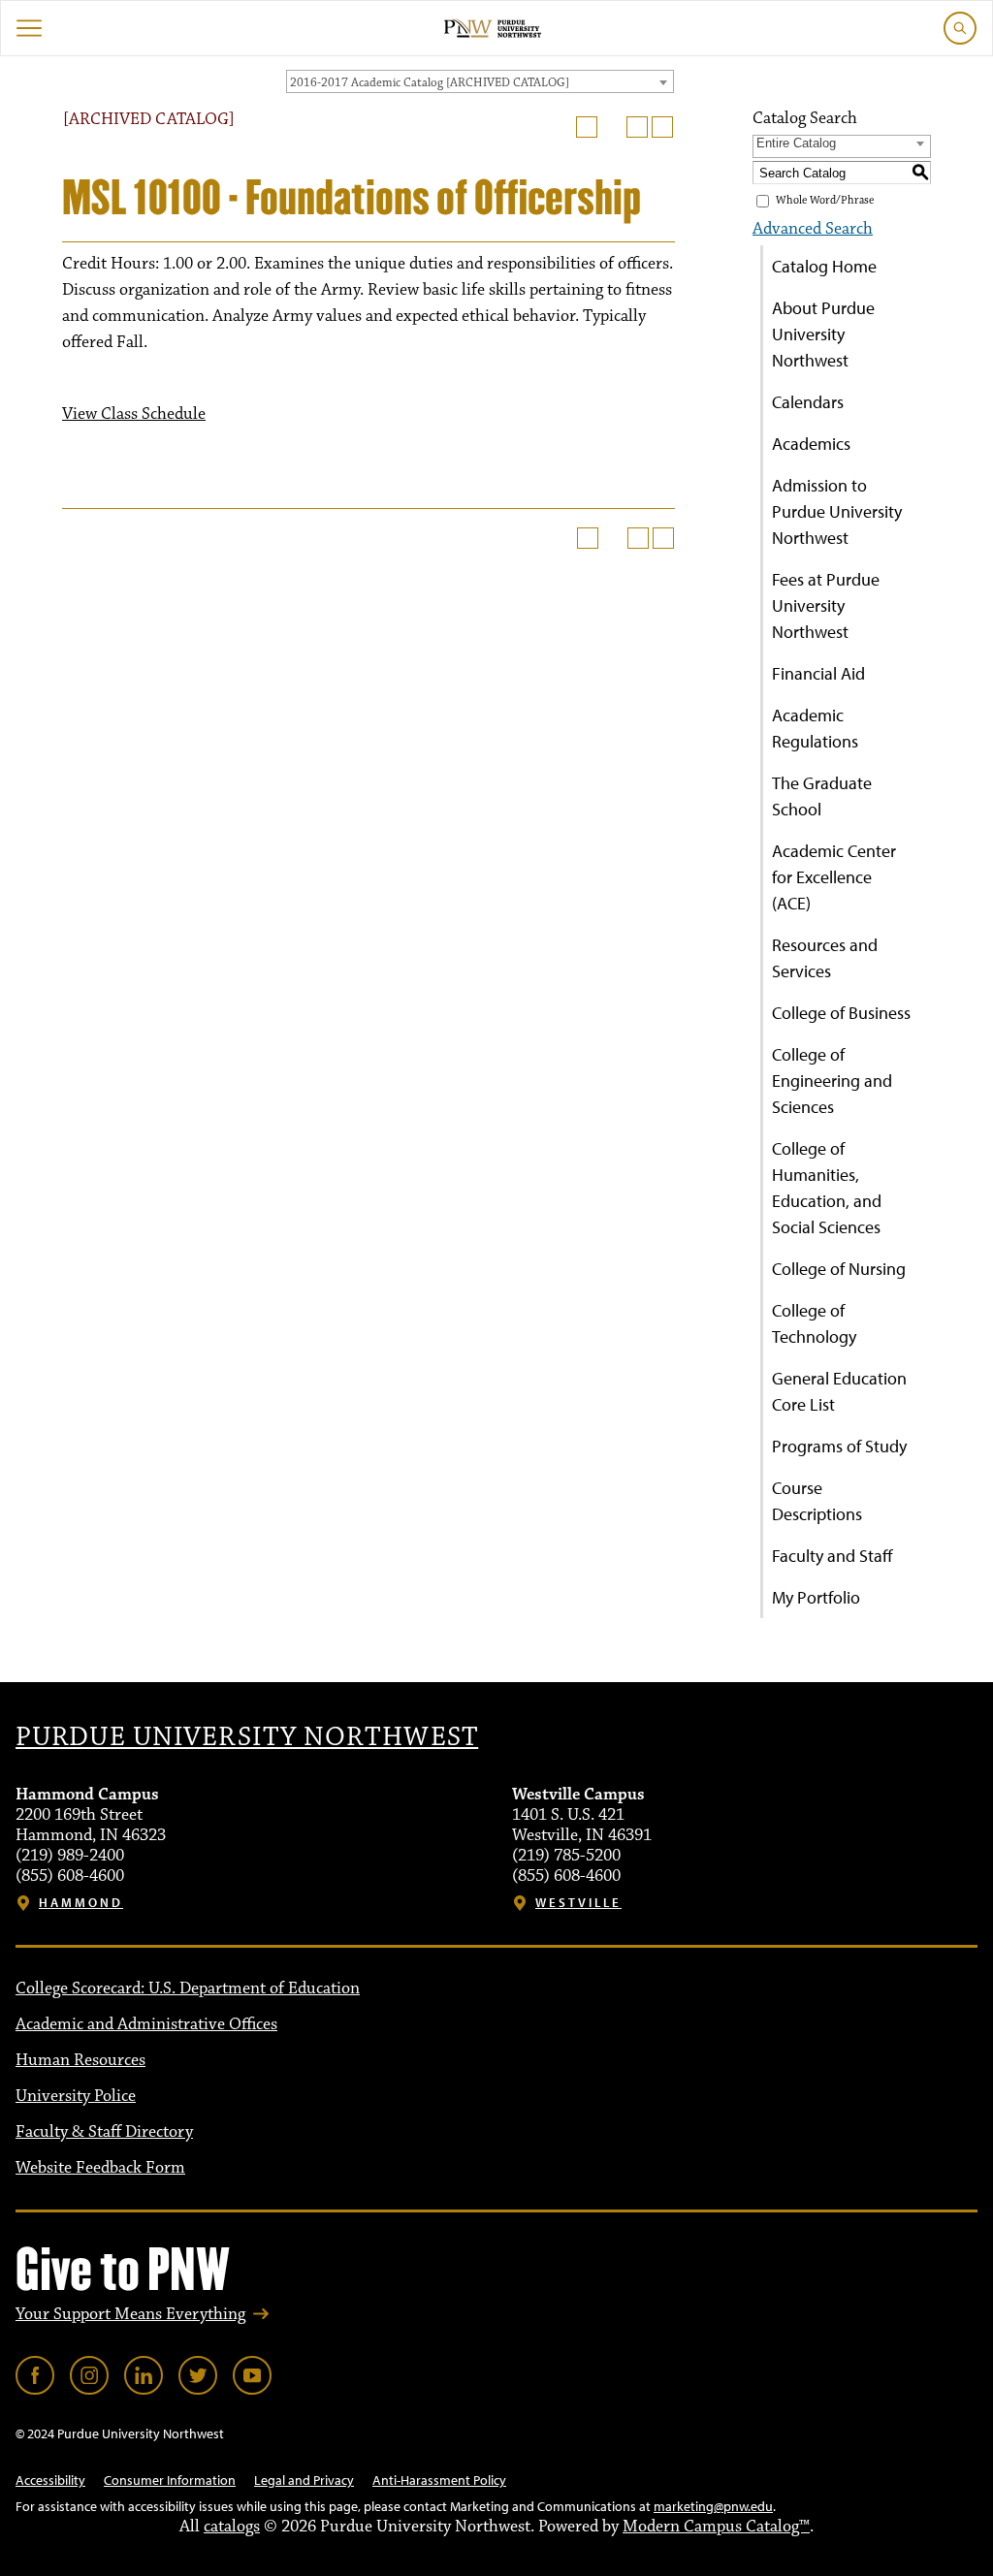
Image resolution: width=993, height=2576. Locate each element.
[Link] (35, 2375)
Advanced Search (813, 229)
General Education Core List (839, 1391)
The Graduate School (822, 796)
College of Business (841, 1013)
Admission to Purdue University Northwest (837, 511)
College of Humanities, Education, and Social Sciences (827, 1188)
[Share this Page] (612, 127)
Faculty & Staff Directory (104, 2132)
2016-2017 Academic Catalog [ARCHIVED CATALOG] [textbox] (430, 82)
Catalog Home (824, 266)
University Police (76, 2096)
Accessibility (50, 2480)
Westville (578, 1903)
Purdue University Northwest (247, 1737)
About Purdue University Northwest (823, 334)
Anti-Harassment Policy (439, 2480)
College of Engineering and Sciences (832, 1081)
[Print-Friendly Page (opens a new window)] (637, 127)
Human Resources (80, 2060)
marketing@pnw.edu (713, 2506)
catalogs (232, 2527)
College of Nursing (839, 1269)
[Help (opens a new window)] (662, 127)
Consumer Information (170, 2480)
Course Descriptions (817, 1501)
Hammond (81, 1903)
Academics (811, 444)
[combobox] (480, 81)
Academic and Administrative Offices (146, 2024)
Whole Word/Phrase (825, 200)
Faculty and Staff (833, 1556)
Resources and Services (825, 958)
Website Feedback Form (100, 2168)
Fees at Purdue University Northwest (826, 605)
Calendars (808, 402)
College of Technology (814, 1323)
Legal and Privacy (304, 2480)
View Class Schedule (134, 414)
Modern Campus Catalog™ (716, 2527)
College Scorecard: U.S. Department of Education (188, 1988)
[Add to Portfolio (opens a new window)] (587, 127)
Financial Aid (818, 673)
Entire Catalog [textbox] (796, 143)
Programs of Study (839, 1446)
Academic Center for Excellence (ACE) (834, 877)
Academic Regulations (815, 728)
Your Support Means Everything (130, 2314)
